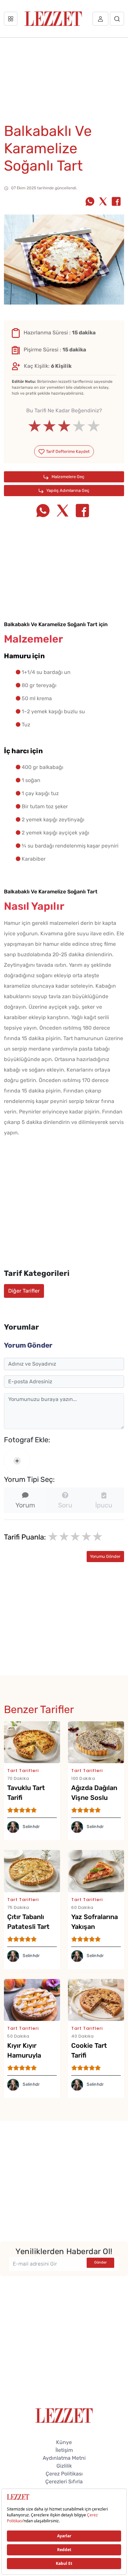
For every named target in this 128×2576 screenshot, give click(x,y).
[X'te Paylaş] (103, 202)
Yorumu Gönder (105, 1556)
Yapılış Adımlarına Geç (67, 490)
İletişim (64, 2450)
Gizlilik (64, 2466)
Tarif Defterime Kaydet (67, 451)
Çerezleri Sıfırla (64, 2482)
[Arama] (117, 19)
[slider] (64, 426)
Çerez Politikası (64, 2474)
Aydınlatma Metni (64, 2458)
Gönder (100, 2262)
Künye (64, 2442)
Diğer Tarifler (24, 1291)
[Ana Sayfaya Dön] (64, 2415)
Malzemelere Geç (67, 477)
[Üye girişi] (100, 19)
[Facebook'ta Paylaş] (116, 202)
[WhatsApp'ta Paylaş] (90, 202)
